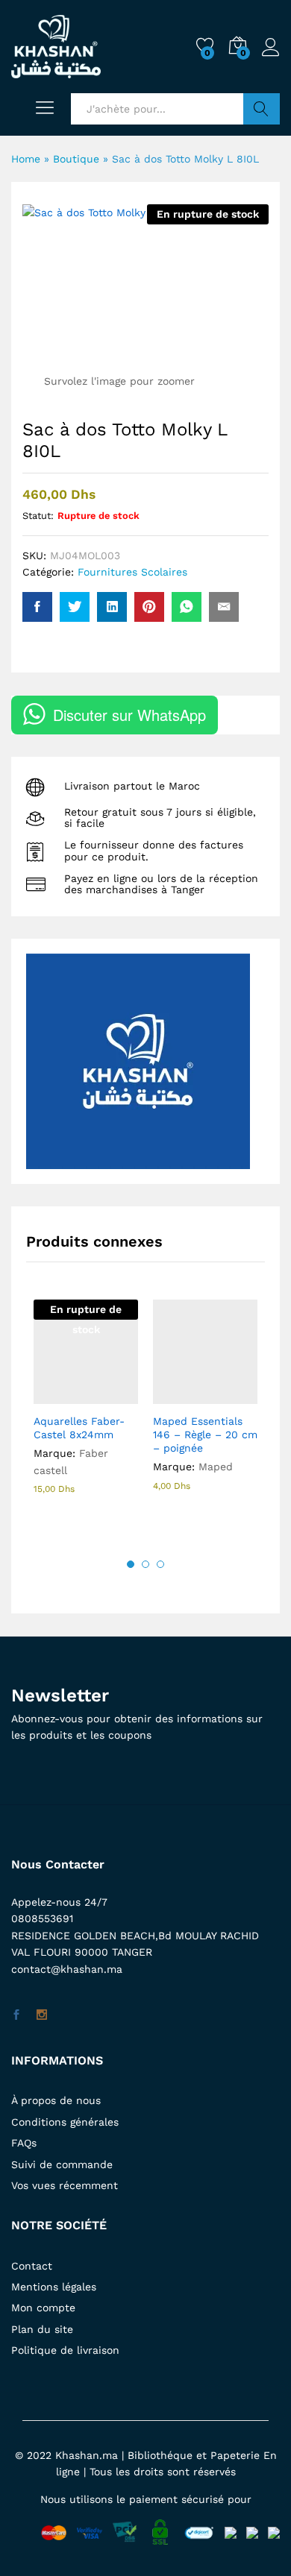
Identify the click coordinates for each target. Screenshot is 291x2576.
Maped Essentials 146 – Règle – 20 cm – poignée (205, 1435)
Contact (32, 2266)
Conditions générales (65, 2122)
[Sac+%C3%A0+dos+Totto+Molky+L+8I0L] (75, 607)
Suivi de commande (62, 2164)
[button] (169, 1395)
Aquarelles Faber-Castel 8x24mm (79, 1428)
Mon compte (43, 2308)
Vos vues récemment (65, 2185)
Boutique (76, 159)
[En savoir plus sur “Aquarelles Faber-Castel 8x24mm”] (49, 1395)
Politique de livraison (65, 2350)
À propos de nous (56, 2100)
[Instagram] (42, 2015)
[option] (86, 1410)
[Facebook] (16, 2015)
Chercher (262, 109)
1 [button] (131, 1564)
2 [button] (145, 1564)
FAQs (24, 2143)
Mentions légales (54, 2287)
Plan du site (42, 2329)
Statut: (38, 516)
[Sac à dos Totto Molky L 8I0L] (37, 607)
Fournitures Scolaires (132, 572)
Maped (216, 1467)
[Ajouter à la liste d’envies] (118, 1395)
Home (26, 159)
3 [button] (160, 1564)
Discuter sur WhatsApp (129, 715)
